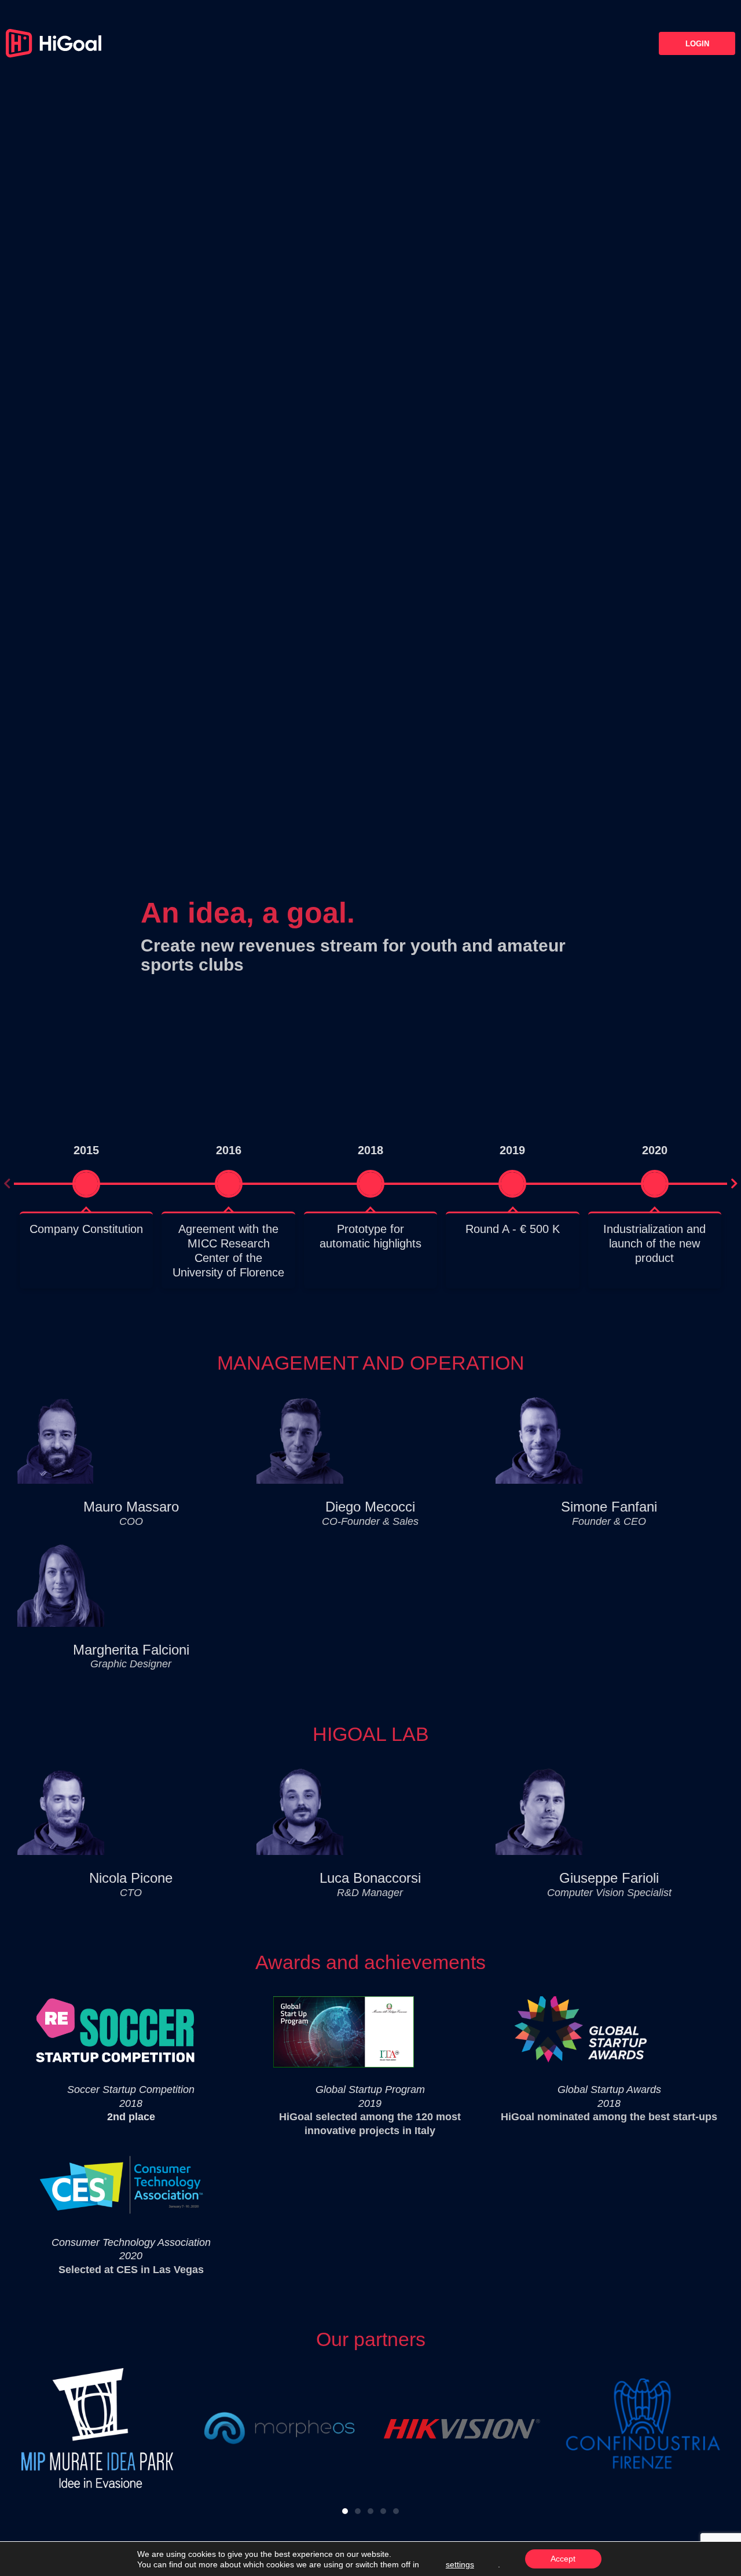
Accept (563, 2559)
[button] (7, 1184)
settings (460, 2564)
